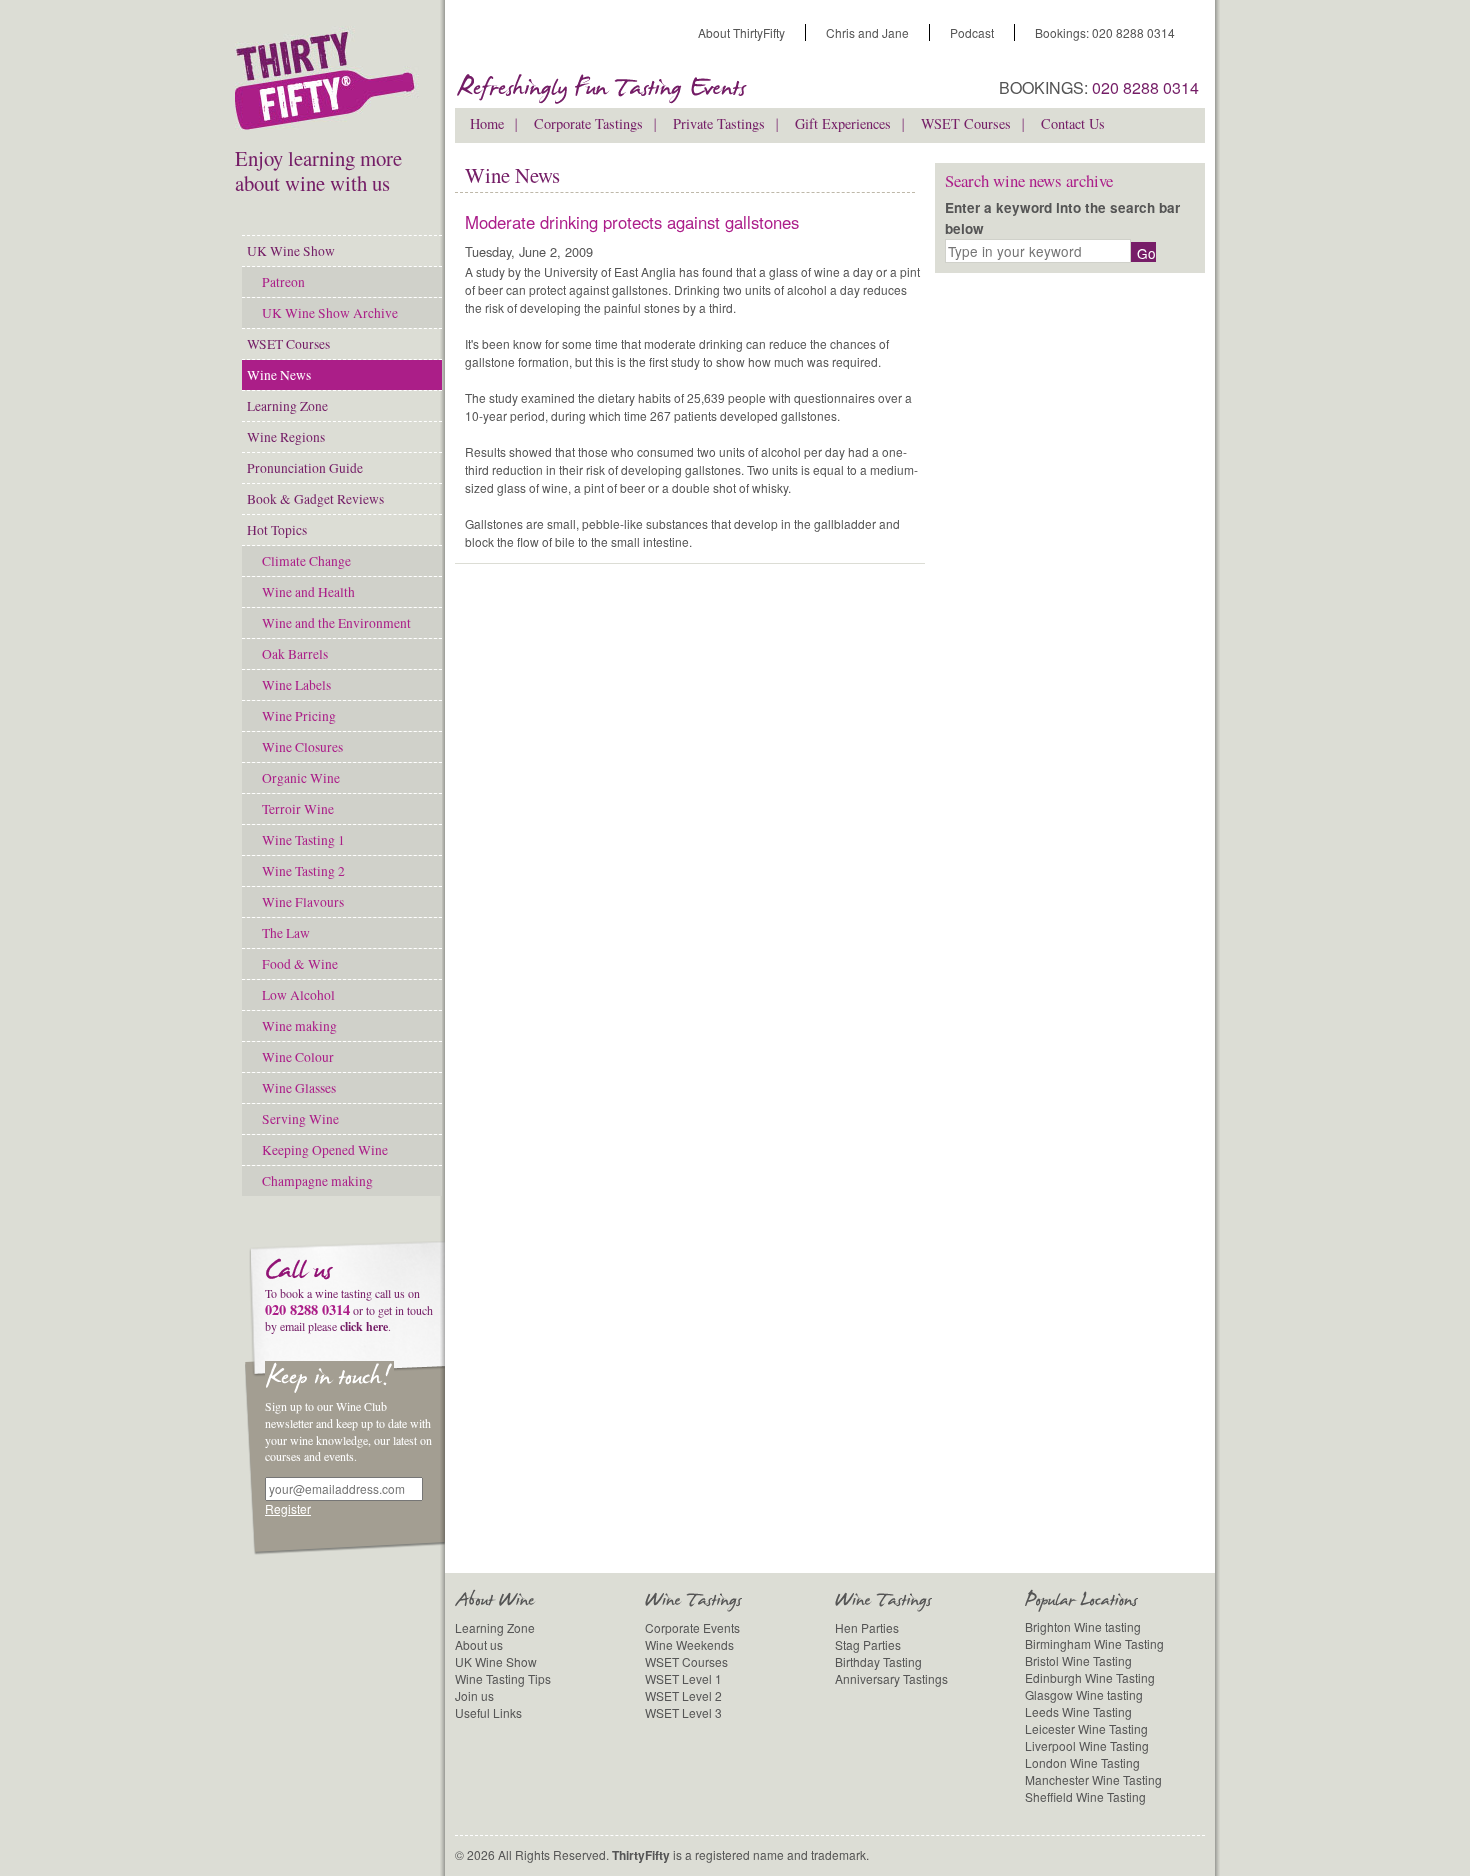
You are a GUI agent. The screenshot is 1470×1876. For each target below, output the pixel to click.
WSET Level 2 (683, 1695)
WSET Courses (288, 344)
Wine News (279, 375)
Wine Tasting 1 (303, 840)
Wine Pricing (299, 716)
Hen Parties (867, 1627)
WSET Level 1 (683, 1678)
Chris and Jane (867, 32)
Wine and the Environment (336, 623)
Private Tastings (719, 123)
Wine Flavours (303, 902)
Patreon (283, 282)
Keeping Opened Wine (325, 1150)
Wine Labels (296, 685)
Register (288, 1508)
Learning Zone (287, 406)
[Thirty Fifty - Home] (330, 85)
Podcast (972, 32)
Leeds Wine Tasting (1078, 1711)
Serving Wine (300, 1119)
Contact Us (1073, 123)
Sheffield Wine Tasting (1085, 1796)
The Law (286, 933)
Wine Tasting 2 (303, 871)
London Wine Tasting (1082, 1762)
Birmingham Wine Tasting (1094, 1643)
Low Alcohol (298, 995)
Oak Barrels (295, 654)
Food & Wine (300, 964)
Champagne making (317, 1181)
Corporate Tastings (588, 123)
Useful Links (488, 1712)
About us (479, 1644)
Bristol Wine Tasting (1078, 1660)
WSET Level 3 (683, 1712)
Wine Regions (286, 437)
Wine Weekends (689, 1644)
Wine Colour (298, 1057)
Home (487, 123)
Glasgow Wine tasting (1084, 1694)
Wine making (299, 1026)
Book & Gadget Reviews (315, 499)
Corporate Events (692, 1627)
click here (364, 1326)
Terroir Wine (298, 809)
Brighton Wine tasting (1083, 1626)
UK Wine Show (291, 251)
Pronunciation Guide (305, 468)
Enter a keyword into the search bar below (1062, 217)
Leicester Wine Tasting (1086, 1728)
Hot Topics (277, 530)
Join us (474, 1695)
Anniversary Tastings (891, 1678)
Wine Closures (302, 747)
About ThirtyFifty (741, 32)
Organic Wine (301, 778)
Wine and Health (308, 592)
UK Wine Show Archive (330, 313)
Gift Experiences (843, 123)
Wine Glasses (299, 1088)
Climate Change (306, 561)
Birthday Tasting (878, 1661)
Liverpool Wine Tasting (1087, 1745)
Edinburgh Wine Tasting (1090, 1677)
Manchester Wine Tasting (1093, 1779)
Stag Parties (868, 1644)
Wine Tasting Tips (503, 1678)
